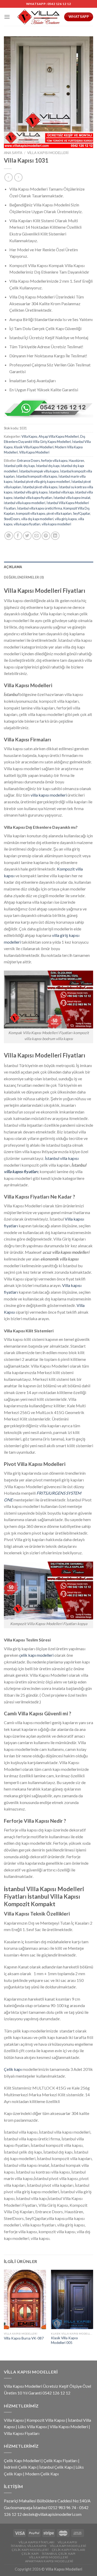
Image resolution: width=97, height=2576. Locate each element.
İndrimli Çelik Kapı (20, 2467)
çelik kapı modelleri (36, 1655)
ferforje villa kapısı (54, 461)
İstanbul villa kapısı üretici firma (40, 508)
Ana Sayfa (13, 153)
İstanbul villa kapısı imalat (72, 498)
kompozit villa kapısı (31, 513)
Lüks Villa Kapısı (32, 2427)
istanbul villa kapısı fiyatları (33, 498)
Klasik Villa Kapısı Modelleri (34, 447)
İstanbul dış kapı (48, 466)
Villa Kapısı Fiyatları (22, 2433)
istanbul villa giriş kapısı (31, 492)
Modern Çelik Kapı (42, 2474)
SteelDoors (12, 519)
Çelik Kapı (30, 2554)
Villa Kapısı (29, 436)
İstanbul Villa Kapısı (29, 2546)
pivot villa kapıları (59, 513)
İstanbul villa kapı (61, 492)
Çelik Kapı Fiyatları (60, 2460)
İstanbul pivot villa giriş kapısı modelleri (42, 482)
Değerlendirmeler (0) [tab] (24, 577)
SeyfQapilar (81, 513)
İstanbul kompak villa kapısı (39, 471)
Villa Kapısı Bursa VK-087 (24, 2338)
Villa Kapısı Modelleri (48, 153)
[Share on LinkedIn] (55, 536)
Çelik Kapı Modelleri (22, 2460)
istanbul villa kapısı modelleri (25, 503)
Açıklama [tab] (13, 567)
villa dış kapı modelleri (37, 519)
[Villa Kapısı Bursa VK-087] (25, 2299)
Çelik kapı (13, 2069)
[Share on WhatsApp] (9, 536)
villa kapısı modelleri (56, 524)
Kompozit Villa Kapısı (46, 2420)
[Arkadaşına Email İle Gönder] (37, 536)
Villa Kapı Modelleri (68, 2546)
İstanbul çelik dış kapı (19, 466)
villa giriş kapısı (66, 519)
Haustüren (76, 461)
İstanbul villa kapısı (62, 1158)
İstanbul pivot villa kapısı (40, 487)
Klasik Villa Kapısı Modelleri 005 (64, 2340)
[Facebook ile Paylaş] (18, 536)
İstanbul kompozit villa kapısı (37, 476)
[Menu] (7, 17)
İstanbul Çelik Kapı (56, 2467)
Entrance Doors (29, 461)
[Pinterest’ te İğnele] (46, 536)
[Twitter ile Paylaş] (27, 536)
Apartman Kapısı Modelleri (49, 2561)
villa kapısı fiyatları (27, 524)
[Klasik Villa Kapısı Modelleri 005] (72, 2299)
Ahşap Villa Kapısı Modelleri (59, 436)
